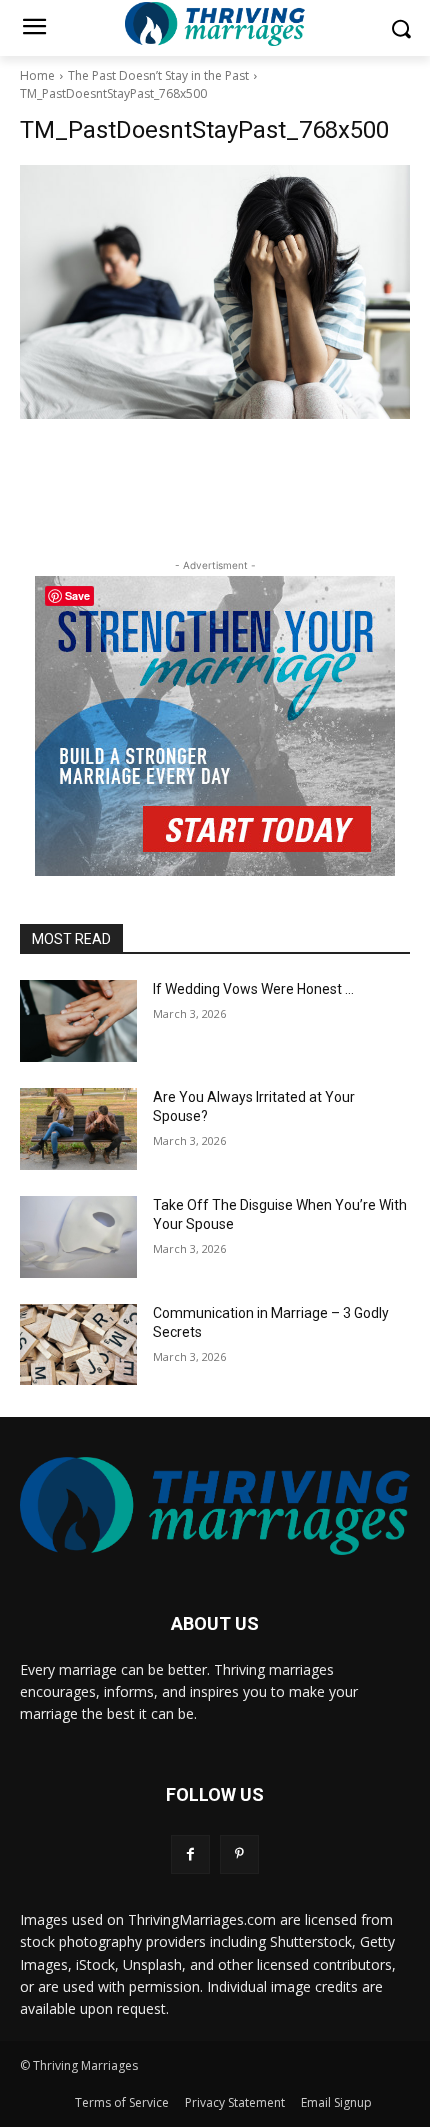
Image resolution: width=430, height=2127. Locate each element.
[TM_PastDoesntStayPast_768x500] (215, 292)
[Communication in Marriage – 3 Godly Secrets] (78, 1345)
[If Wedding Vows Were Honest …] (78, 1021)
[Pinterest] (239, 1854)
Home (37, 75)
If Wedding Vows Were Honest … (253, 989)
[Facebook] (190, 1854)
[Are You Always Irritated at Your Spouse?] (78, 1129)
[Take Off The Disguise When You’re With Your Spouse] (78, 1237)
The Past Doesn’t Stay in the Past (158, 75)
